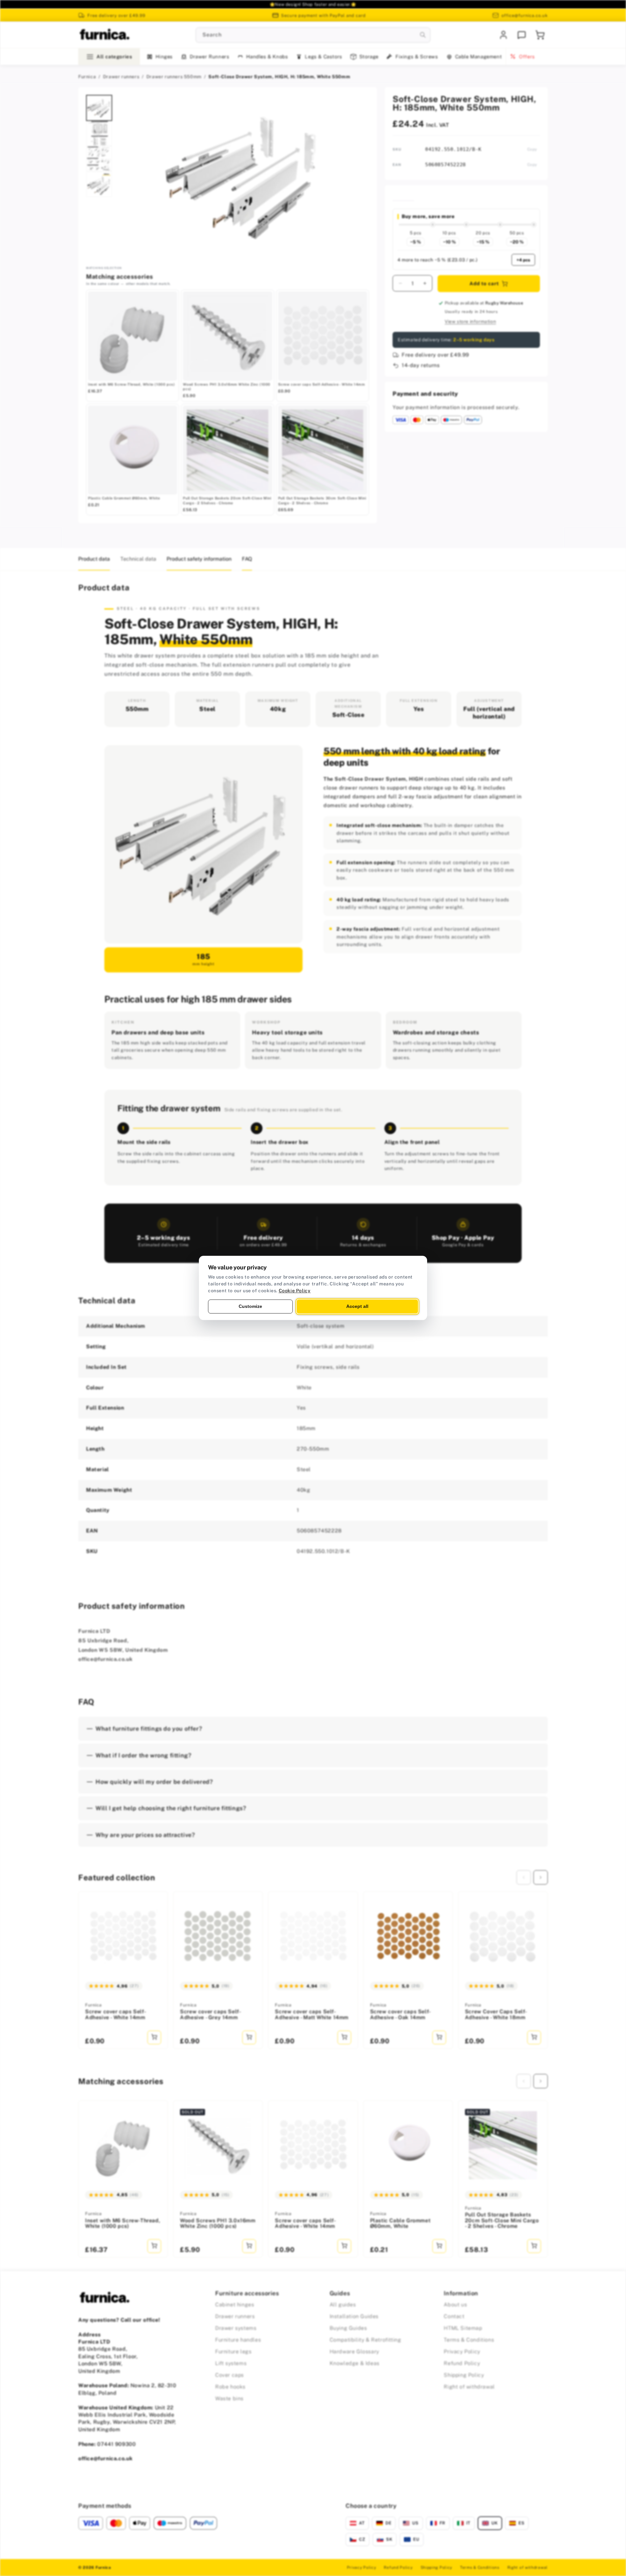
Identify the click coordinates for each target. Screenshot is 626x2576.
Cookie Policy (295, 1291)
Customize (250, 1306)
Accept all (357, 1306)
